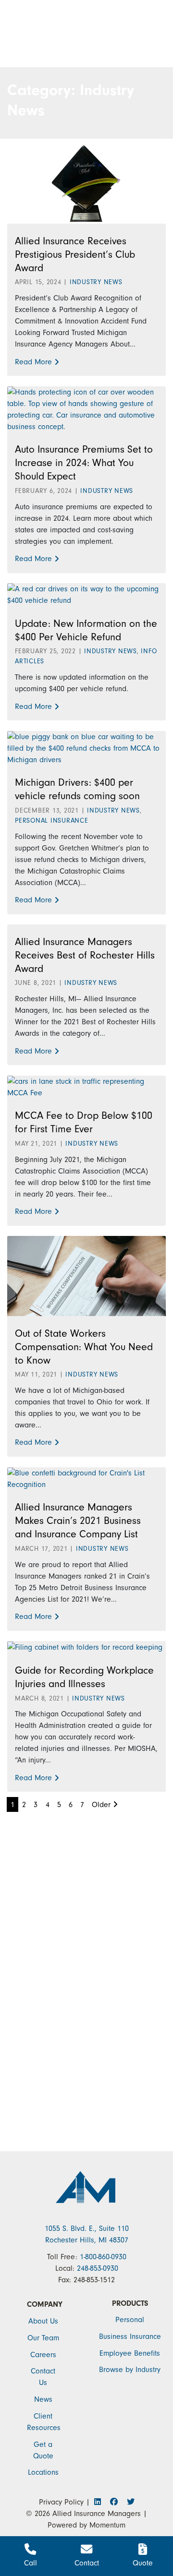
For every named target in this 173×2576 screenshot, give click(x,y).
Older (102, 1805)
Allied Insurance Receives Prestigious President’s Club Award (75, 254)
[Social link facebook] (117, 2502)
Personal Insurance (52, 821)
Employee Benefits (130, 2353)
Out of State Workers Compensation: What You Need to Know (84, 1347)
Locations (43, 2472)
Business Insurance (130, 2336)
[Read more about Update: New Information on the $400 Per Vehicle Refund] (86, 594)
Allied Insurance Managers (97, 2514)
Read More (33, 362)
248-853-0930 (98, 2268)
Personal (130, 2320)
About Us (43, 2321)
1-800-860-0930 (103, 2257)
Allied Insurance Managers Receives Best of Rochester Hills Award (85, 955)
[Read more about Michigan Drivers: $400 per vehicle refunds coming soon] (86, 747)
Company (44, 2304)
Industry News (96, 282)
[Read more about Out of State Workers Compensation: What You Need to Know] (86, 1275)
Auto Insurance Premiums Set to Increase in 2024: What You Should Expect (84, 463)
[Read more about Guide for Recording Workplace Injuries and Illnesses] (85, 1647)
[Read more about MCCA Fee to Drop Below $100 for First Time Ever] (86, 1086)
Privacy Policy (61, 2502)
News (43, 2399)
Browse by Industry (130, 2370)
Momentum (107, 2525)
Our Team (43, 2338)
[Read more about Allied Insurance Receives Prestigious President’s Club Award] (86, 183)
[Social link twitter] (130, 2502)
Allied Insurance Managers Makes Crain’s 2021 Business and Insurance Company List (78, 1521)
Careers (43, 2355)
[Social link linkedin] (100, 2502)
